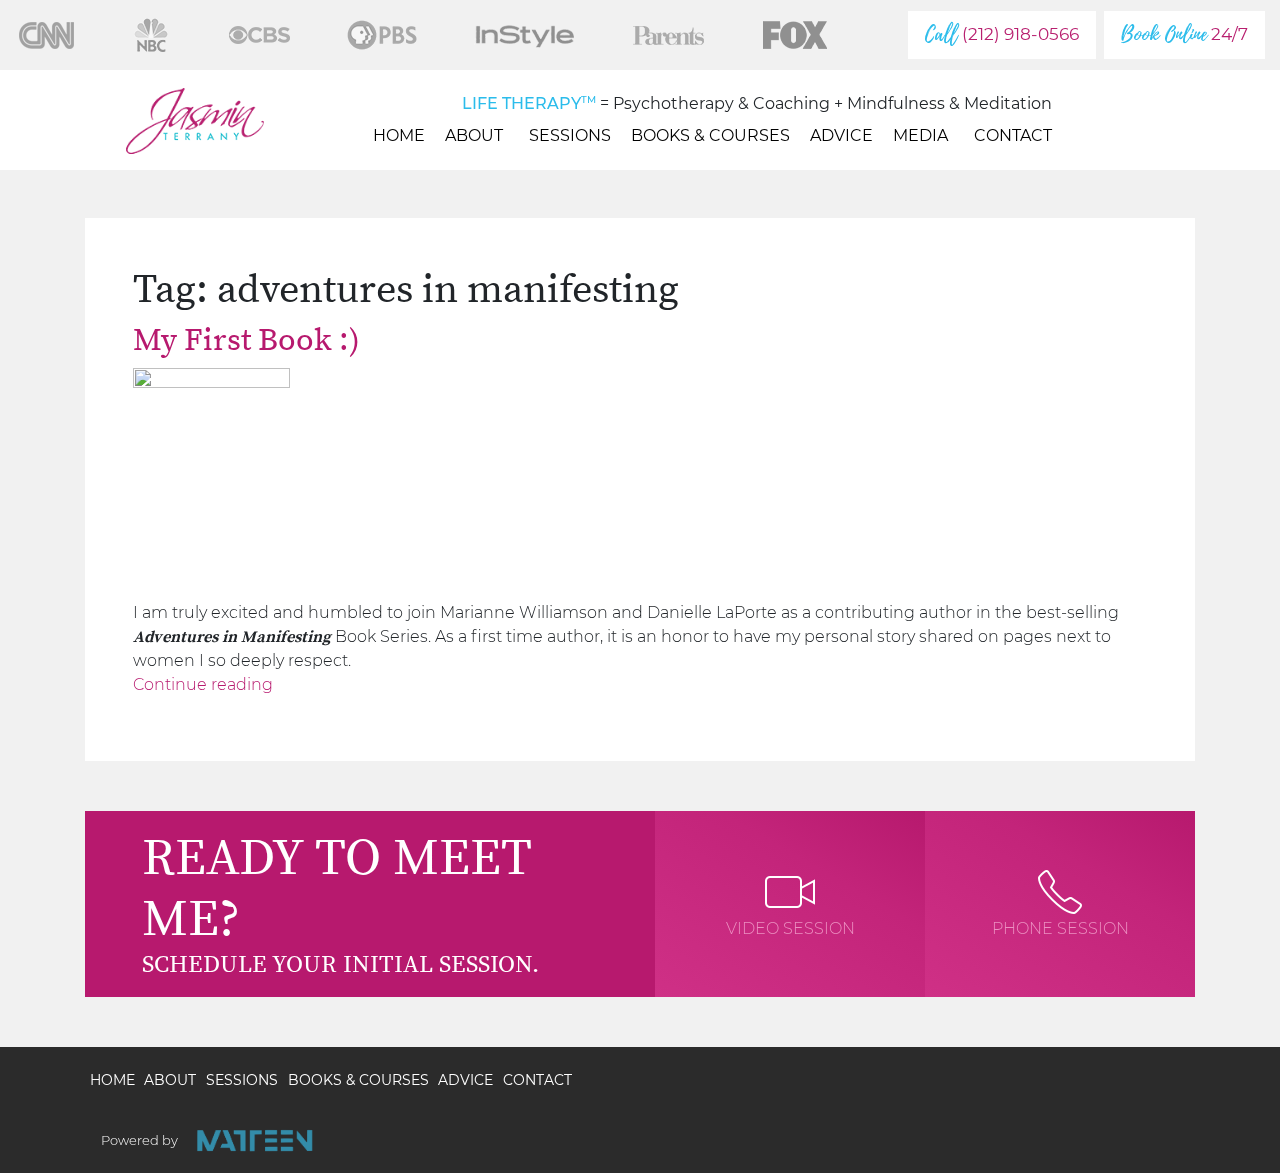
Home (399, 135)
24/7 (1184, 34)
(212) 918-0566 (1002, 34)
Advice (841, 135)
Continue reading (203, 684)
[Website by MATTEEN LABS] (254, 1140)
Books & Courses (710, 135)
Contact (1013, 135)
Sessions (570, 135)
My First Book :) (246, 341)
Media (920, 135)
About (474, 135)
